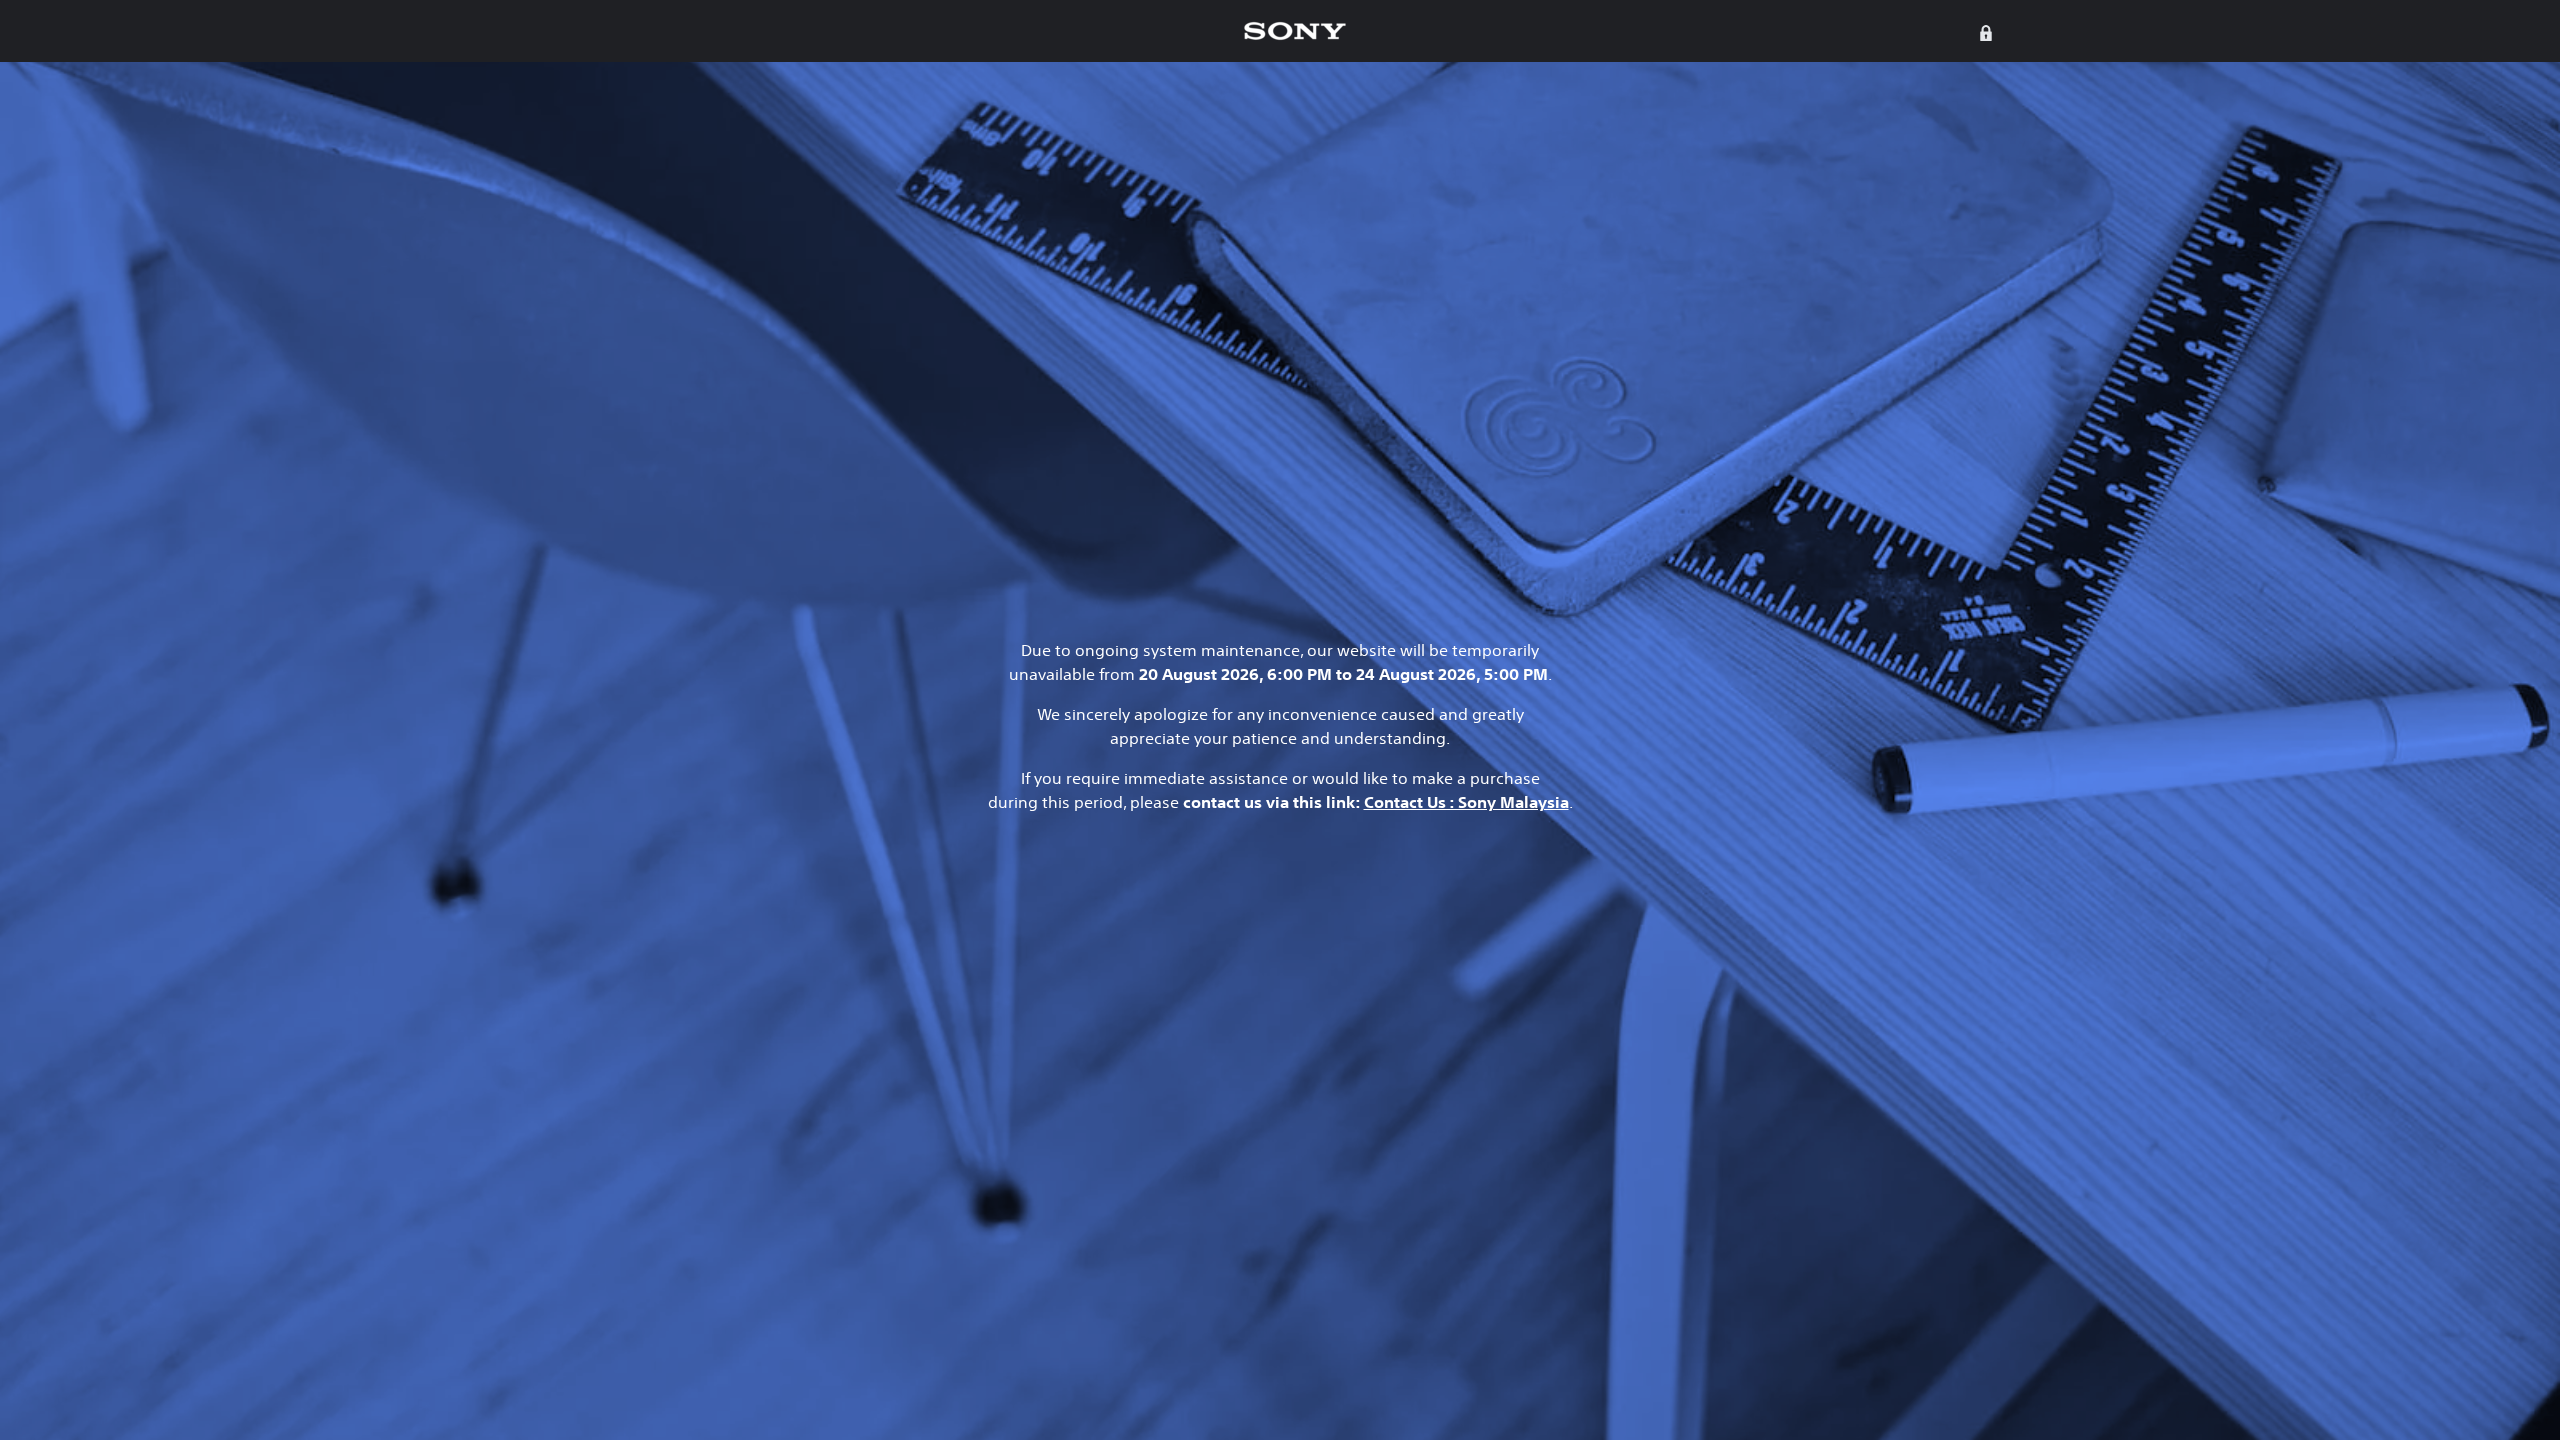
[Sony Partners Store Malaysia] (1295, 31)
